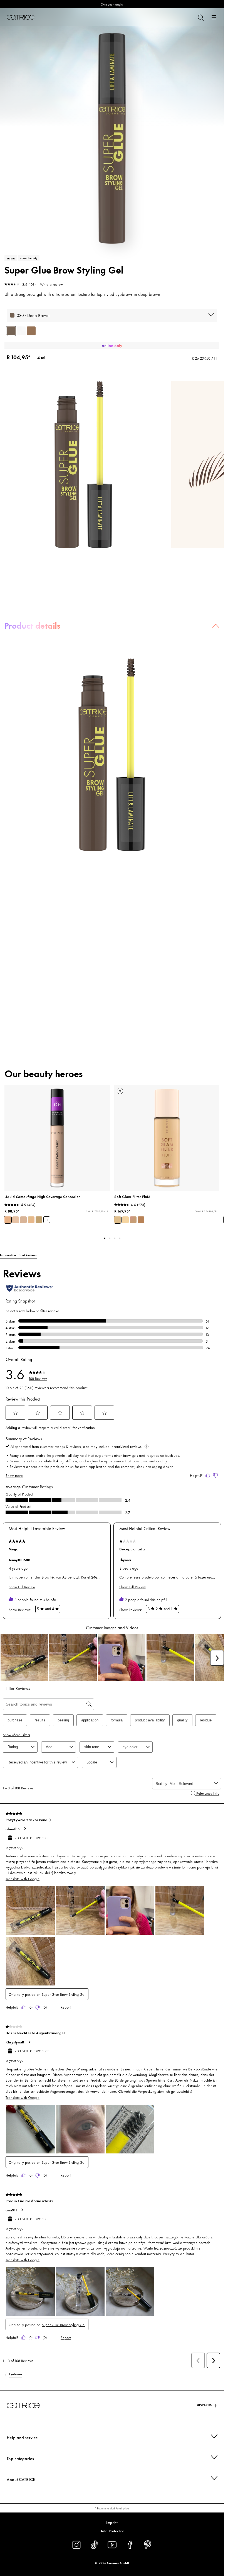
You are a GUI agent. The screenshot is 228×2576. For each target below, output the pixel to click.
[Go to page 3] (115, 1238)
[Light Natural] (31, 1220)
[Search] (200, 17)
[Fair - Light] (125, 1220)
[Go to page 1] (105, 1238)
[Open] (214, 17)
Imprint (112, 2522)
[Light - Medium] (118, 1220)
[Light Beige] (8, 1220)
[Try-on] (120, 1091)
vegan (11, 258)
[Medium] (133, 1220)
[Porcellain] (23, 1220)
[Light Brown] (31, 331)
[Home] (21, 17)
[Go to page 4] (120, 1238)
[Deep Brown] (11, 331)
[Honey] (16, 1220)
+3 (47, 1220)
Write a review (51, 284)
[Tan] (141, 1220)
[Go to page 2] (110, 1238)
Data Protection (112, 2531)
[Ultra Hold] (21, 331)
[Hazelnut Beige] (39, 1220)
